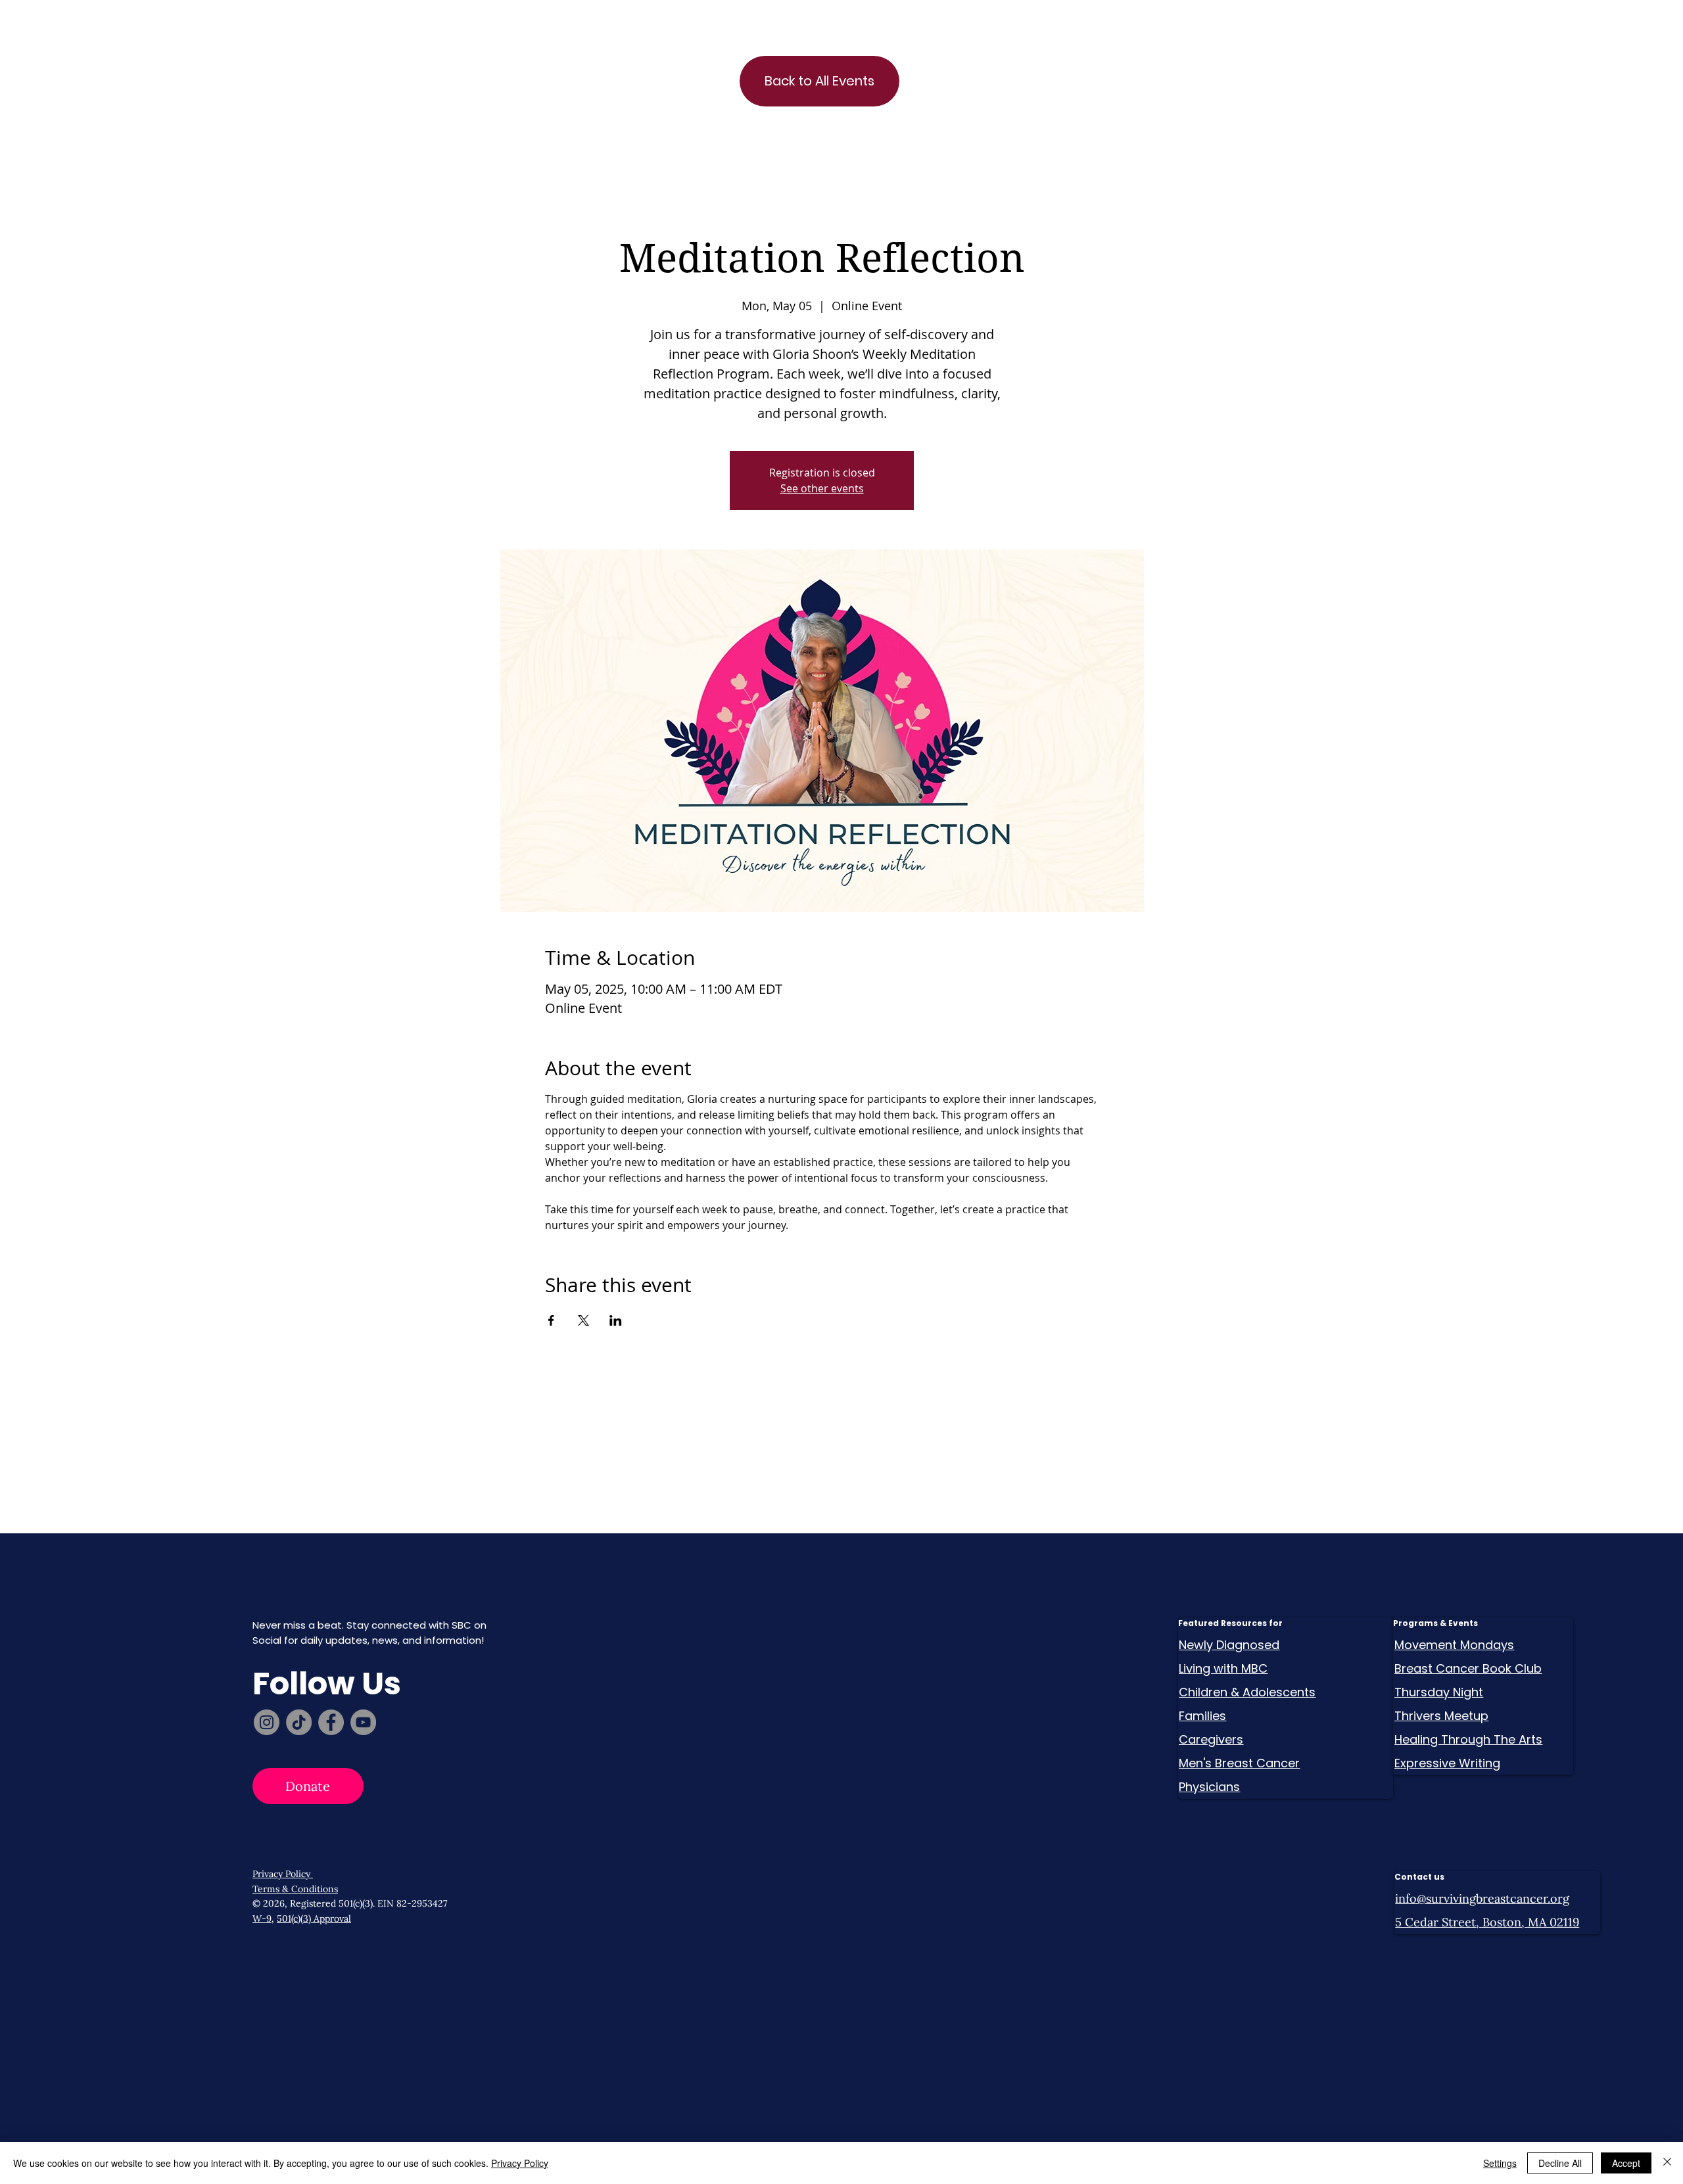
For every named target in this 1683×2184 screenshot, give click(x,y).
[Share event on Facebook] (551, 1320)
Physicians (1209, 1787)
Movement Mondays (1454, 1645)
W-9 (262, 1918)
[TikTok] (299, 1722)
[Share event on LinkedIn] (616, 1320)
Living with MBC (1223, 1668)
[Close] (1667, 2163)
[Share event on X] (583, 1320)
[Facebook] (331, 1722)
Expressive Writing (1447, 1763)
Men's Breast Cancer (1239, 1763)
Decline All (1560, 2163)
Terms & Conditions (295, 1889)
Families (1202, 1716)
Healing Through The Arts (1468, 1739)
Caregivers (1211, 1739)
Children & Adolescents (1247, 1692)
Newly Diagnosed (1229, 1645)
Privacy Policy (283, 1874)
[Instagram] (267, 1722)
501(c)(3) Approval (314, 1918)
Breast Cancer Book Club (1468, 1668)
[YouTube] (363, 1722)
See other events (822, 488)
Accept (1626, 2163)
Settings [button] (1500, 2163)
